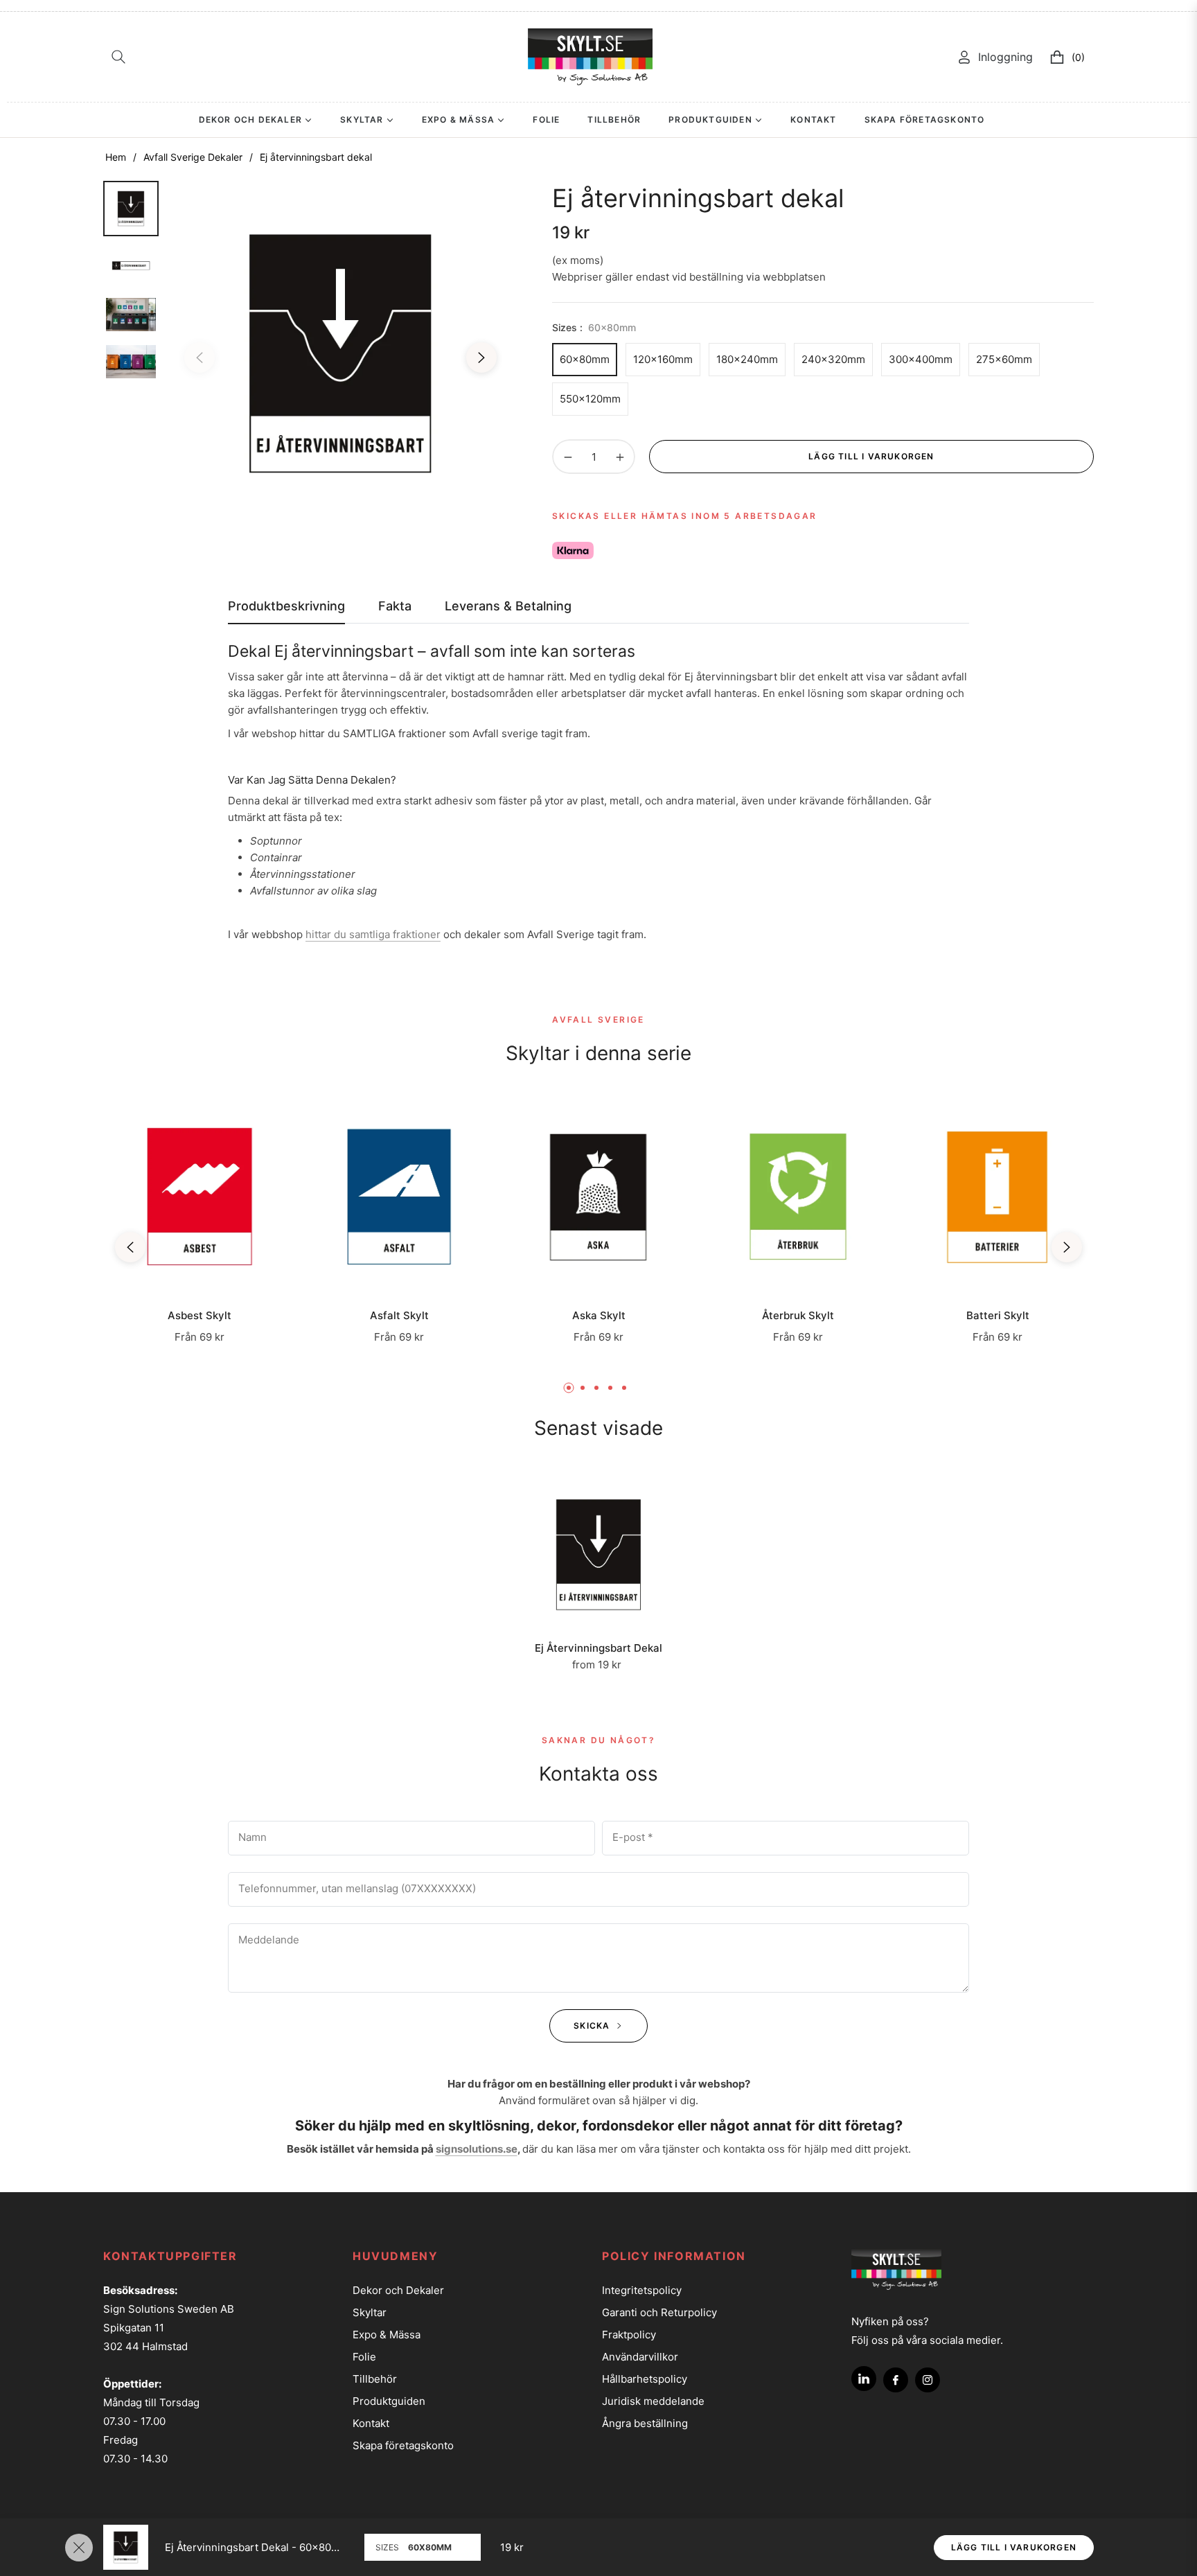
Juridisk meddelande (653, 2401)
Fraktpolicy (629, 2335)
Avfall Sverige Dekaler (193, 157)
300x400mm (921, 359)
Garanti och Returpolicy (659, 2312)
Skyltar (370, 2312)
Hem (116, 157)
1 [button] (569, 1388)
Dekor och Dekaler (398, 2290)
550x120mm (590, 399)
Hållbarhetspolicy (645, 2379)
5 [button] (624, 1388)
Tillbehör (375, 2379)
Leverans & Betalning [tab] (508, 606)
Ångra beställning (645, 2423)
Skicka (593, 2026)
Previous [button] (199, 358)
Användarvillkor (640, 2357)
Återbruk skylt (798, 1316)
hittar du (373, 934)
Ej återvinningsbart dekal (598, 1648)
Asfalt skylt (399, 1316)
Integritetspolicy (642, 2290)
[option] (340, 354)
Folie (364, 2357)
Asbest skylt (199, 1316)
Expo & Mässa (387, 2335)
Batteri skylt (998, 1316)
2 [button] (583, 1388)
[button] (118, 57)
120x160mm (663, 359)
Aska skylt (599, 1316)
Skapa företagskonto (403, 2445)
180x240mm (747, 359)
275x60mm (1004, 359)
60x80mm (585, 359)
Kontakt (371, 2423)
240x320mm (833, 359)
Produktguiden (389, 2401)
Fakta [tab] (395, 606)
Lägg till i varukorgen (1014, 2547)
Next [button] (481, 358)
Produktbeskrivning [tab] (286, 606)
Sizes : (594, 327)
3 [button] (596, 1388)
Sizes (387, 2547)
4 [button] (610, 1388)
